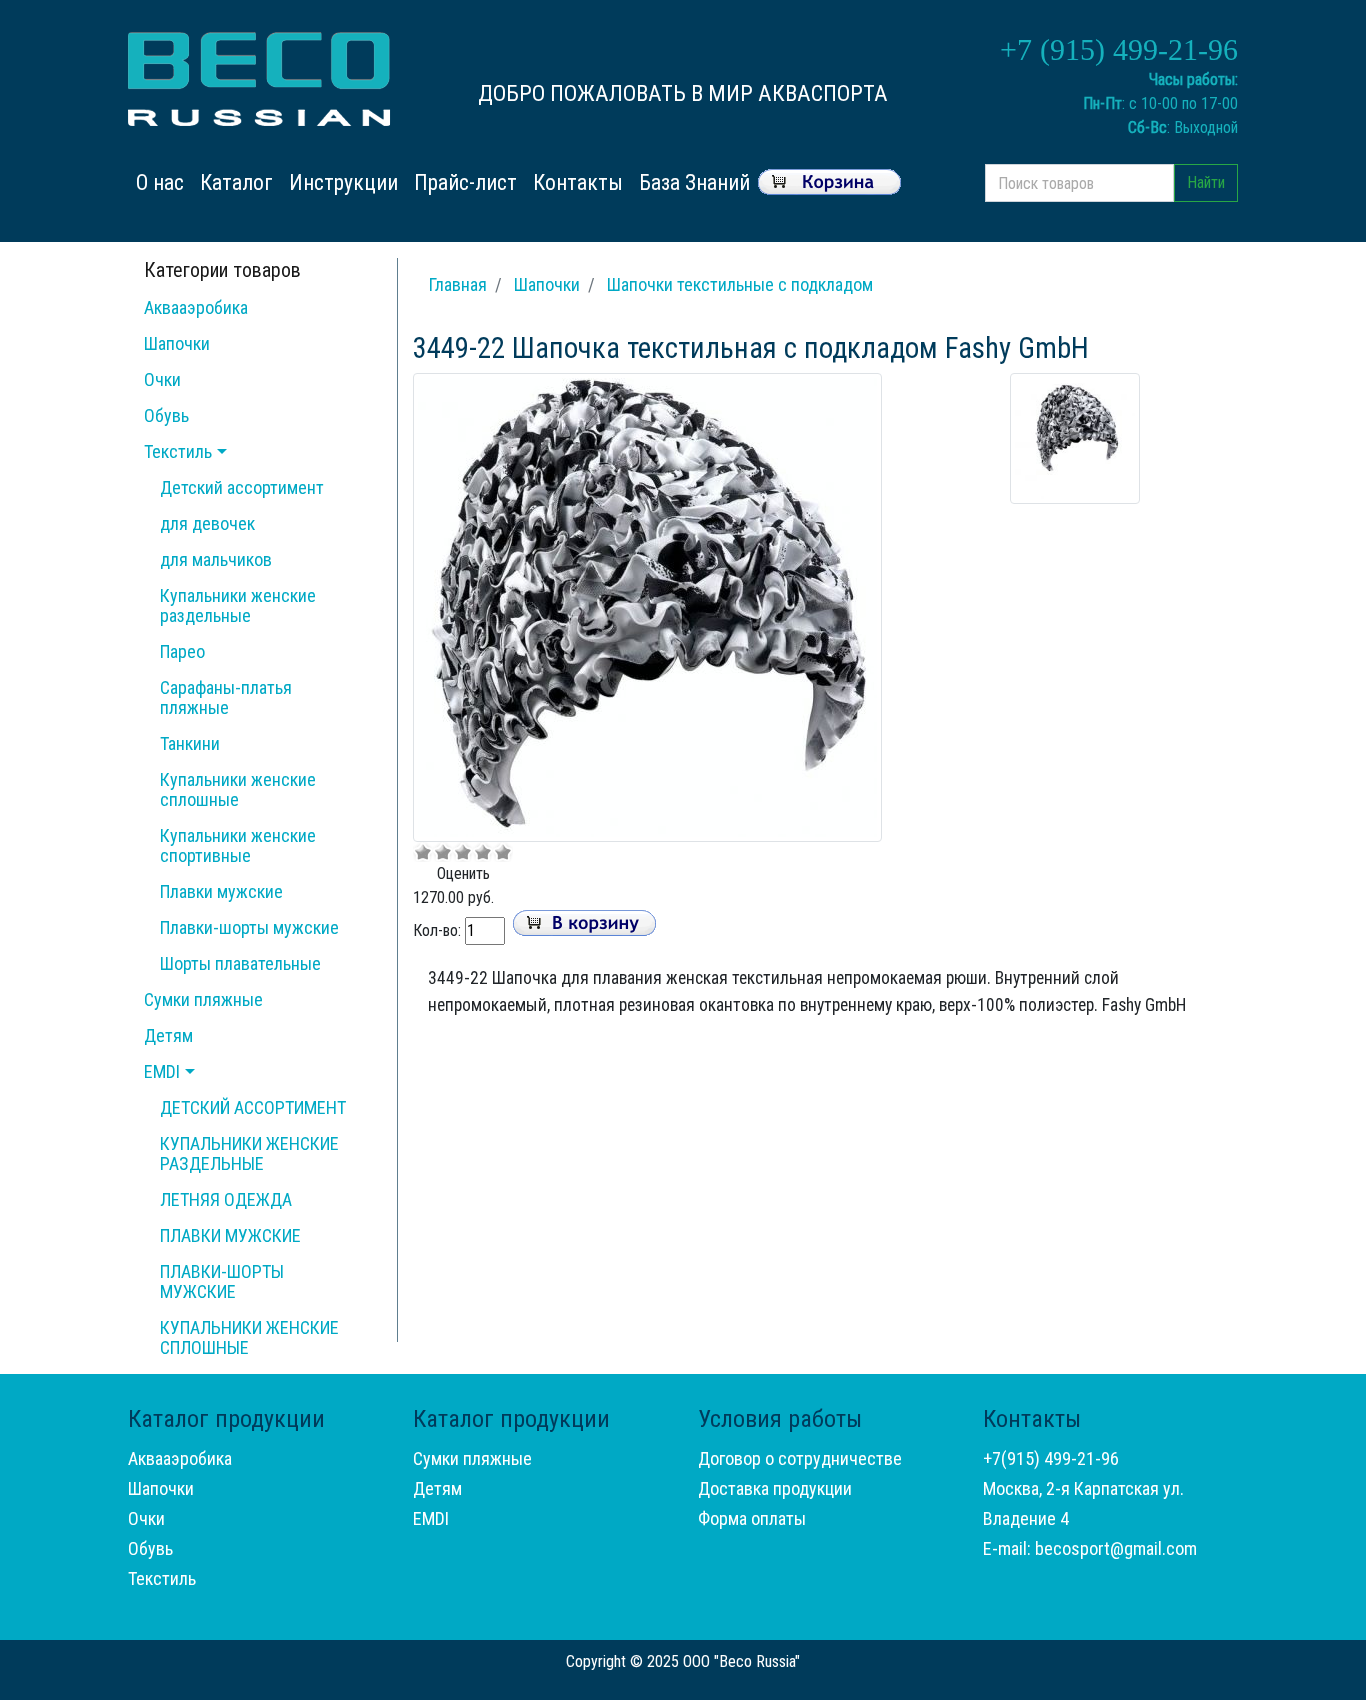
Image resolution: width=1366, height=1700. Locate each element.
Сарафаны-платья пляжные (226, 697)
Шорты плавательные (240, 963)
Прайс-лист (465, 182)
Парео (182, 651)
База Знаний (694, 182)
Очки (162, 379)
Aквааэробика (196, 307)
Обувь (166, 415)
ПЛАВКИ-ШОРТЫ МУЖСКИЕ (222, 1281)
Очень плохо (423, 852)
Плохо (443, 852)
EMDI (162, 1071)
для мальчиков (216, 559)
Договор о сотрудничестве (800, 1458)
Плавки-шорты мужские (249, 927)
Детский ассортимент (242, 487)
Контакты (578, 182)
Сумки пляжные (203, 999)
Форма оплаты (752, 1518)
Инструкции (343, 182)
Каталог (236, 182)
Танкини (190, 743)
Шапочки (177, 343)
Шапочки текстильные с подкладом (740, 284)
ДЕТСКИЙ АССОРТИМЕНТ (253, 1107)
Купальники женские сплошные (238, 789)
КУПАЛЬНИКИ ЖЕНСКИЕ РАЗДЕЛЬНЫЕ (249, 1153)
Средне (463, 852)
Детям (168, 1035)
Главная (458, 284)
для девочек (207, 523)
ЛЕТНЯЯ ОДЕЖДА (226, 1199)
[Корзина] (829, 179)
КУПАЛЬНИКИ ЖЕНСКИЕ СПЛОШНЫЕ (249, 1337)
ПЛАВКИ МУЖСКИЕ (230, 1235)
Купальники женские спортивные (238, 845)
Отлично (503, 852)
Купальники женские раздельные (238, 605)
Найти (1206, 182)
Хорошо (483, 852)
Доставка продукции (775, 1488)
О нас (164, 182)
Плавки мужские (221, 891)
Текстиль (178, 451)
